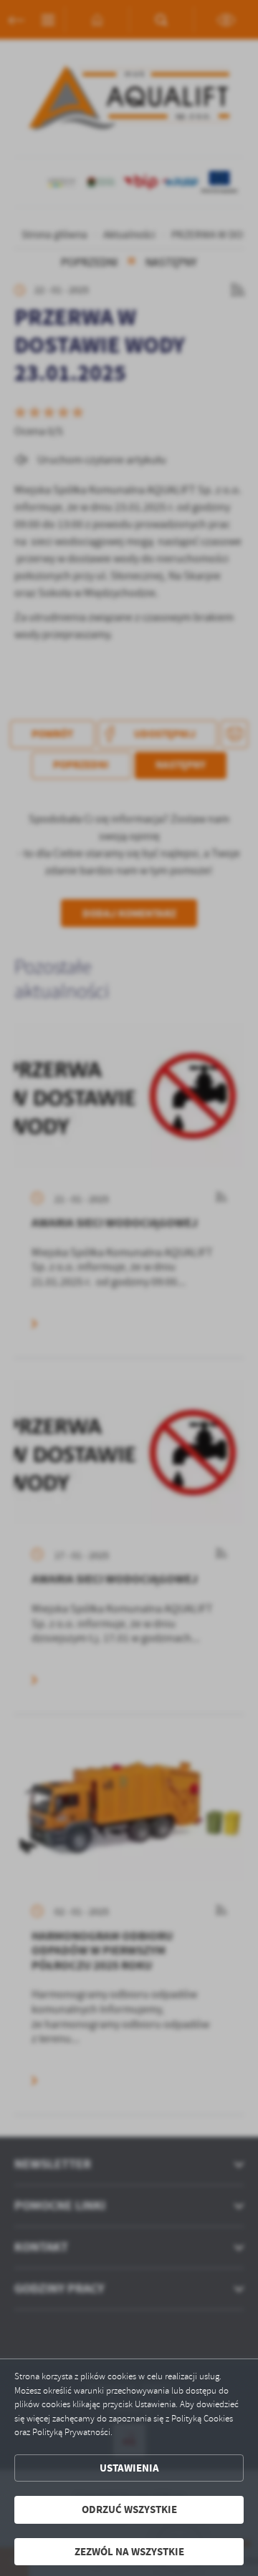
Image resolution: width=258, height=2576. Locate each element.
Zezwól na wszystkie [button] (129, 2552)
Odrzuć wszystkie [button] (129, 2509)
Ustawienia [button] (129, 2468)
